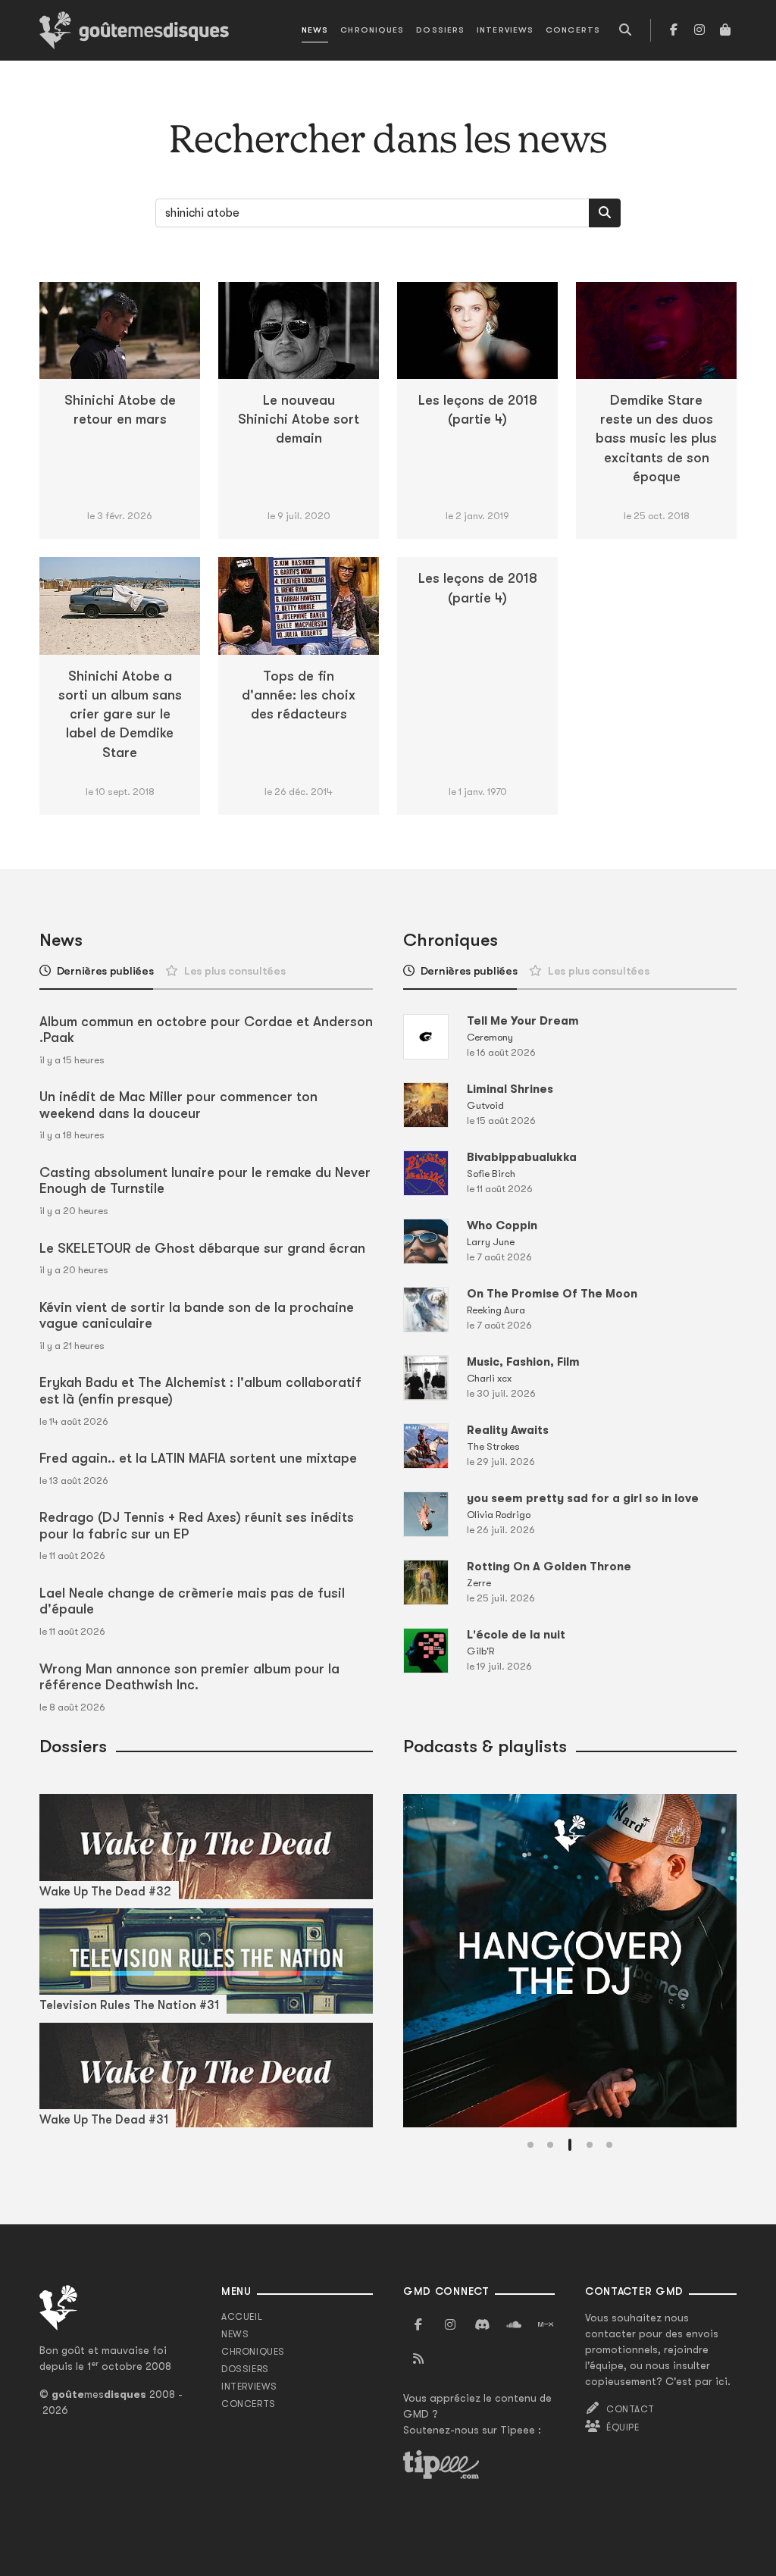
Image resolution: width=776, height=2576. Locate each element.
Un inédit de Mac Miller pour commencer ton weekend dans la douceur (178, 1105)
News (315, 30)
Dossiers (440, 30)
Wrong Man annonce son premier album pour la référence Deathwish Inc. (189, 1677)
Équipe (623, 2427)
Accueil (242, 2317)
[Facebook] (674, 30)
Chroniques (372, 30)
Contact (630, 2409)
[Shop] (725, 30)
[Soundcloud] (514, 2325)
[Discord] (482, 2325)
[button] (530, 2145)
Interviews (505, 30)
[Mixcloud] (546, 2325)
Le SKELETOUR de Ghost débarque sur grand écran (202, 1248)
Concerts (573, 30)
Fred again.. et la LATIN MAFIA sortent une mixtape (198, 1458)
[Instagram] (699, 30)
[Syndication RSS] (418, 2359)
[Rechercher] (605, 213)
